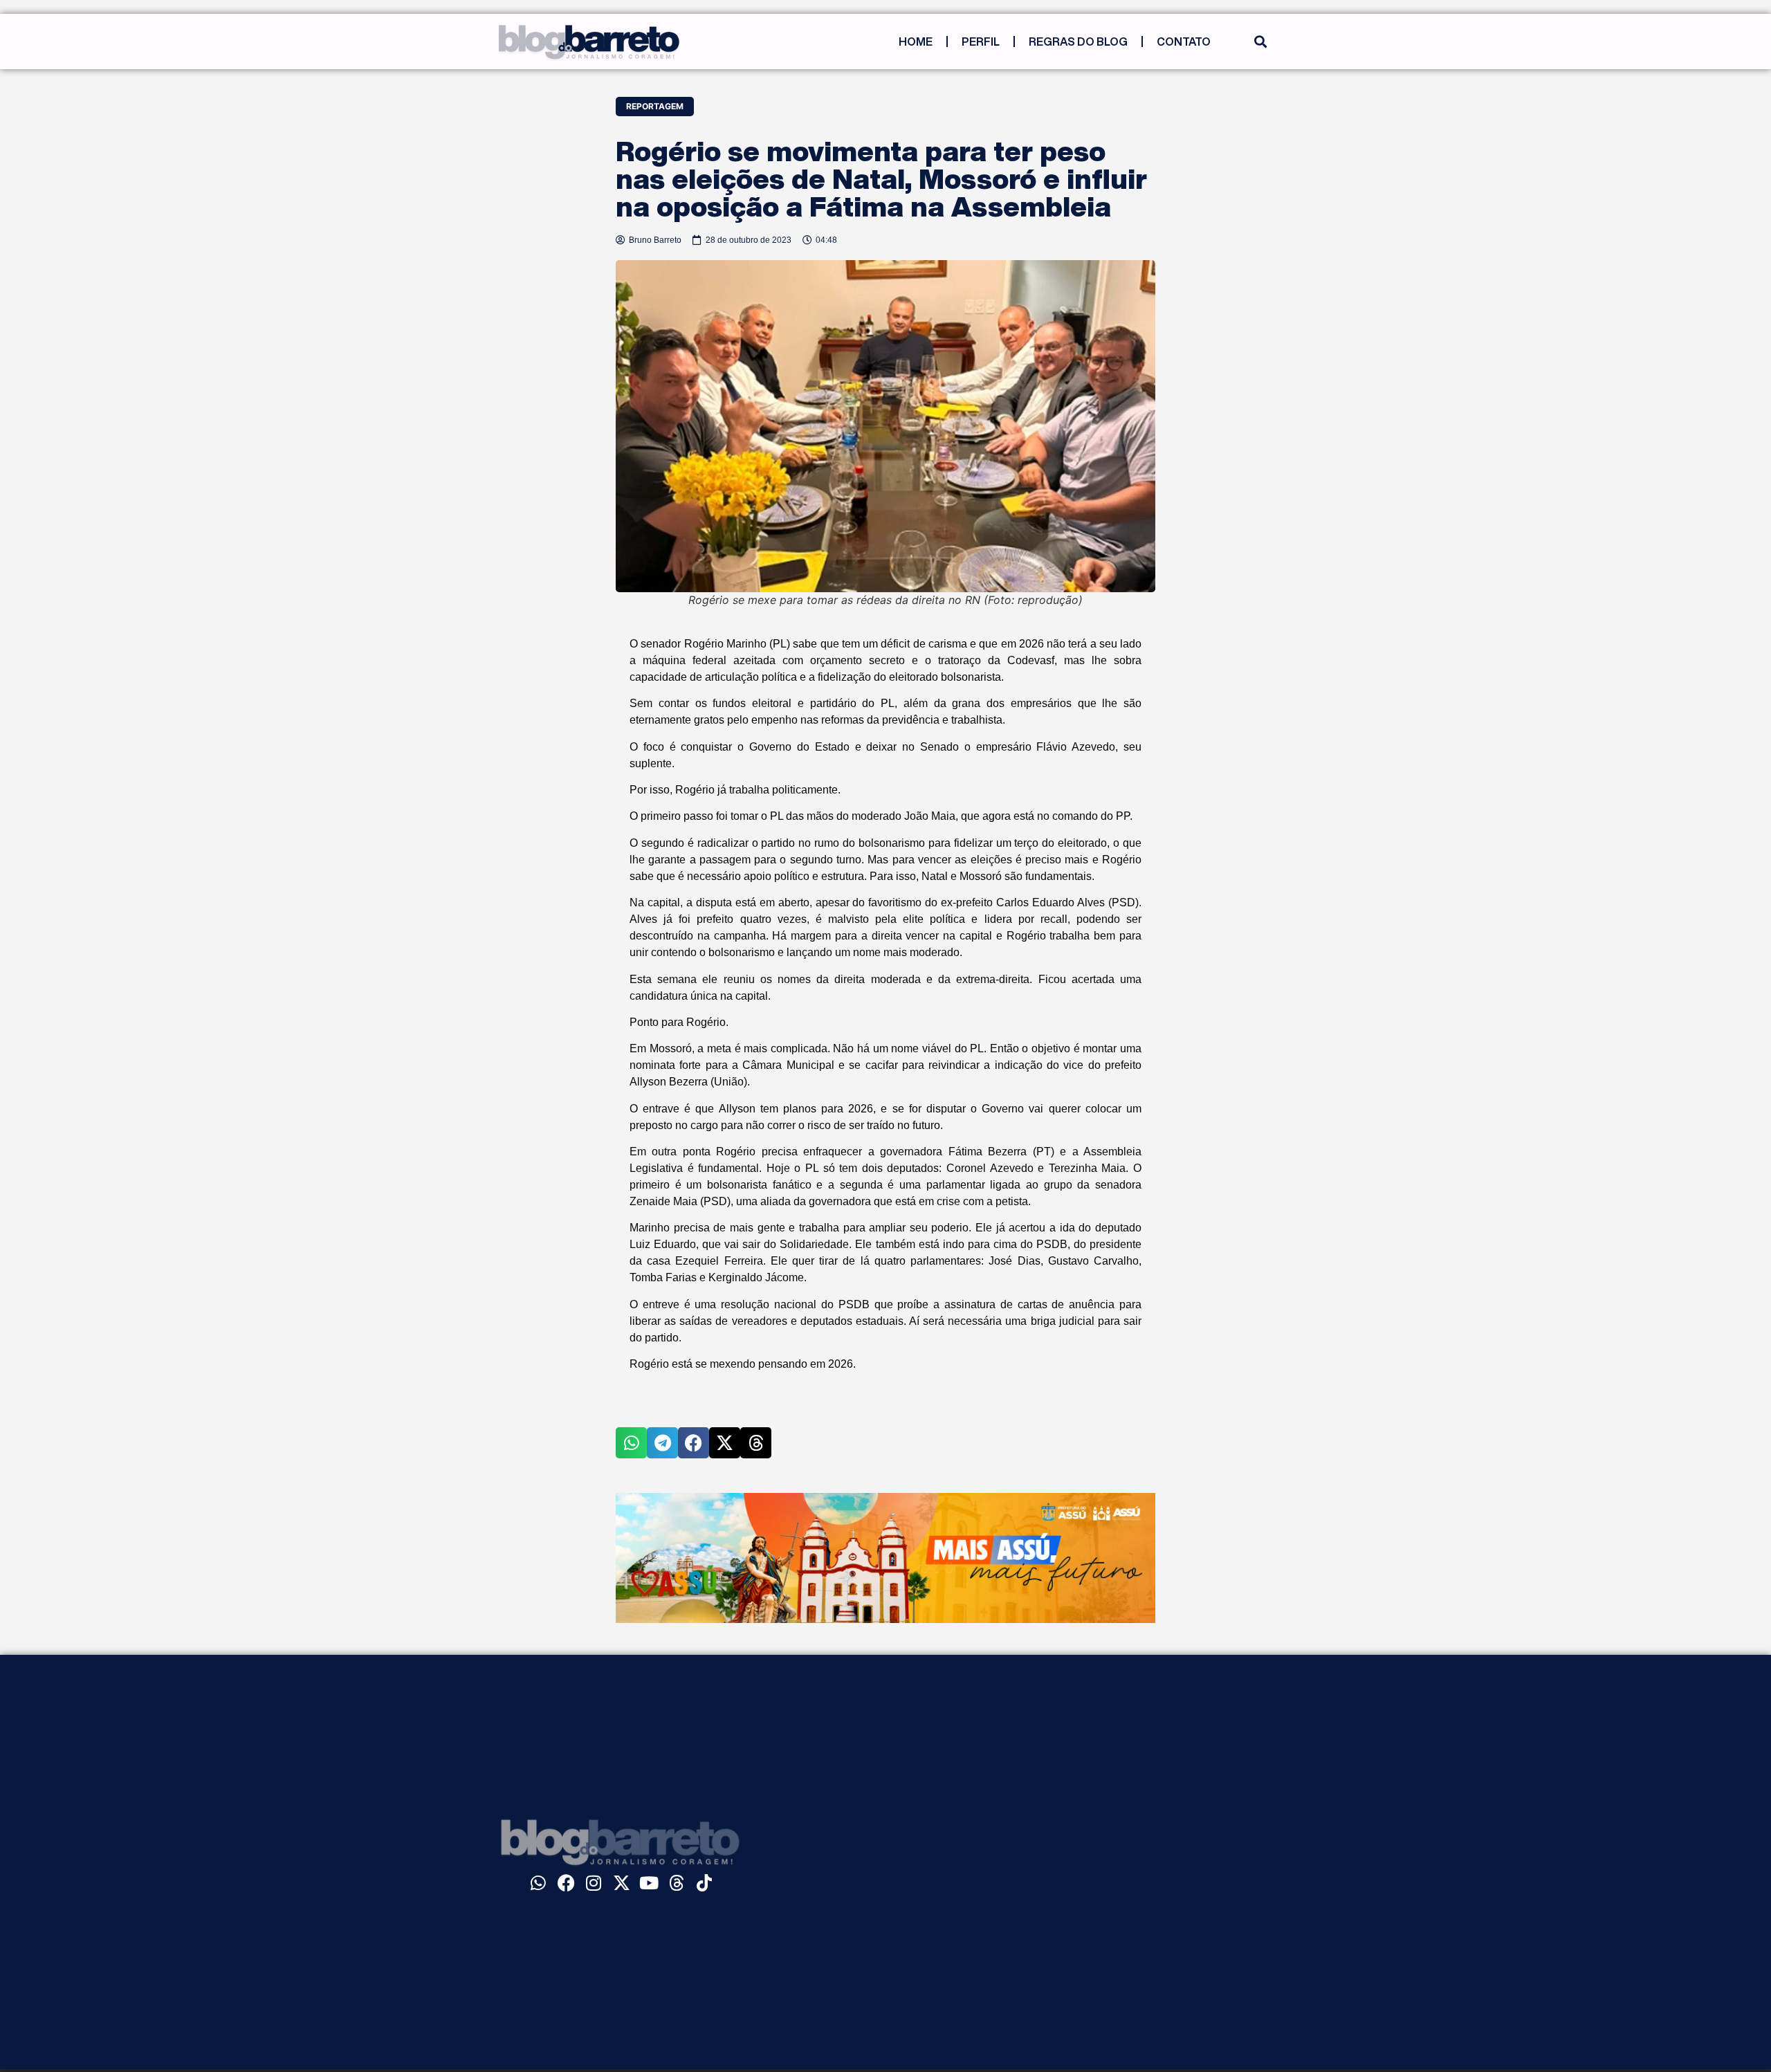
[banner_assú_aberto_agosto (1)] (885, 1619)
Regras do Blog (1078, 42)
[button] (1260, 42)
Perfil (981, 42)
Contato (1184, 42)
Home (916, 42)
